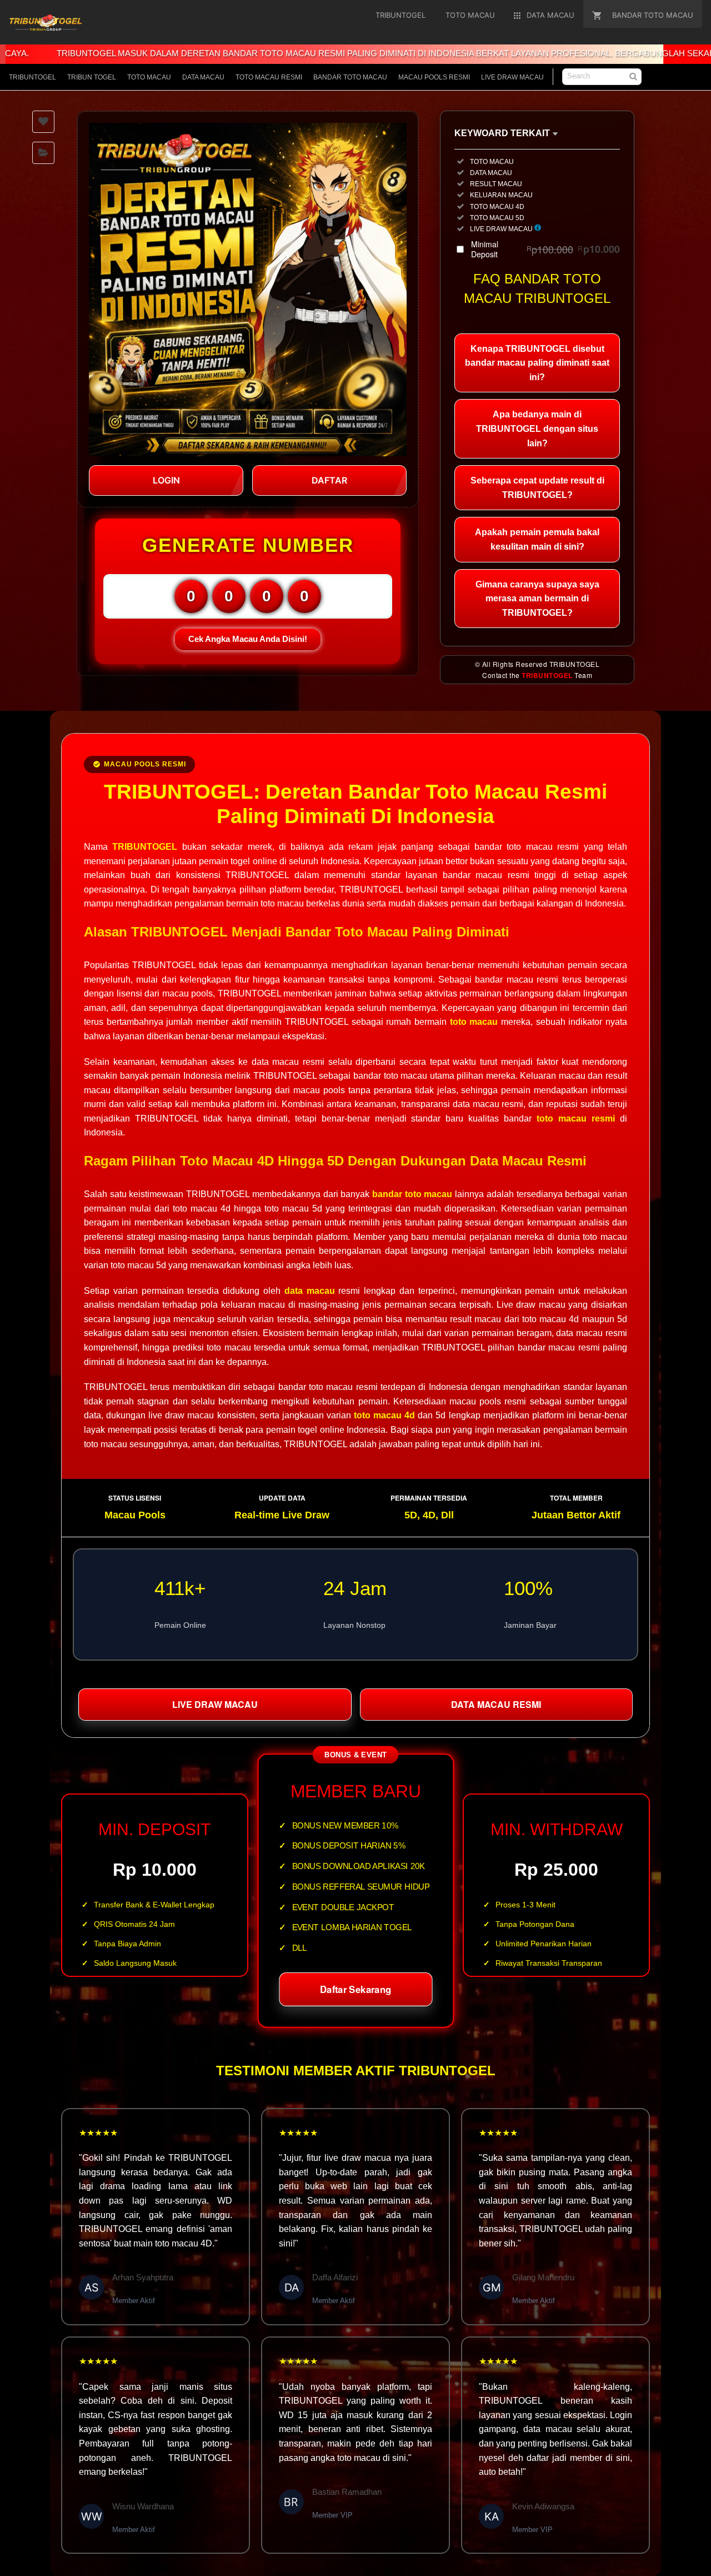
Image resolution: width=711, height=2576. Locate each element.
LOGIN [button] (166, 480)
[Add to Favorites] (43, 122)
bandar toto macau (412, 1194)
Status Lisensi (135, 1498)
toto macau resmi (576, 1118)
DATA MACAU (203, 77)
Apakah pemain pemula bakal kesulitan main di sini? (537, 539)
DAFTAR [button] (329, 480)
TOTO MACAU (149, 77)
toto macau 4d (384, 1415)
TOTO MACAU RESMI (269, 77)
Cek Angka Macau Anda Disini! (248, 639)
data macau (310, 1291)
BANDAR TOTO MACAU (350, 77)
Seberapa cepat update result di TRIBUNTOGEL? (537, 488)
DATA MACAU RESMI (496, 1704)
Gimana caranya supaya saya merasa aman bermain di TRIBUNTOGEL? (537, 599)
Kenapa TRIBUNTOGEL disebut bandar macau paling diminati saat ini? (537, 363)
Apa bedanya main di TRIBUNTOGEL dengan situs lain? (537, 428)
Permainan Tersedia (429, 1498)
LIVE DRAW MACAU (512, 77)
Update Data (282, 1498)
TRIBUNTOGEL (32, 77)
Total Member (576, 1498)
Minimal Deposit (545, 249)
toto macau (474, 1022)
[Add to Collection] (43, 153)
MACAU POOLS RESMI (434, 77)
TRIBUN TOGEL (92, 77)
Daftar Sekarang (355, 1990)
